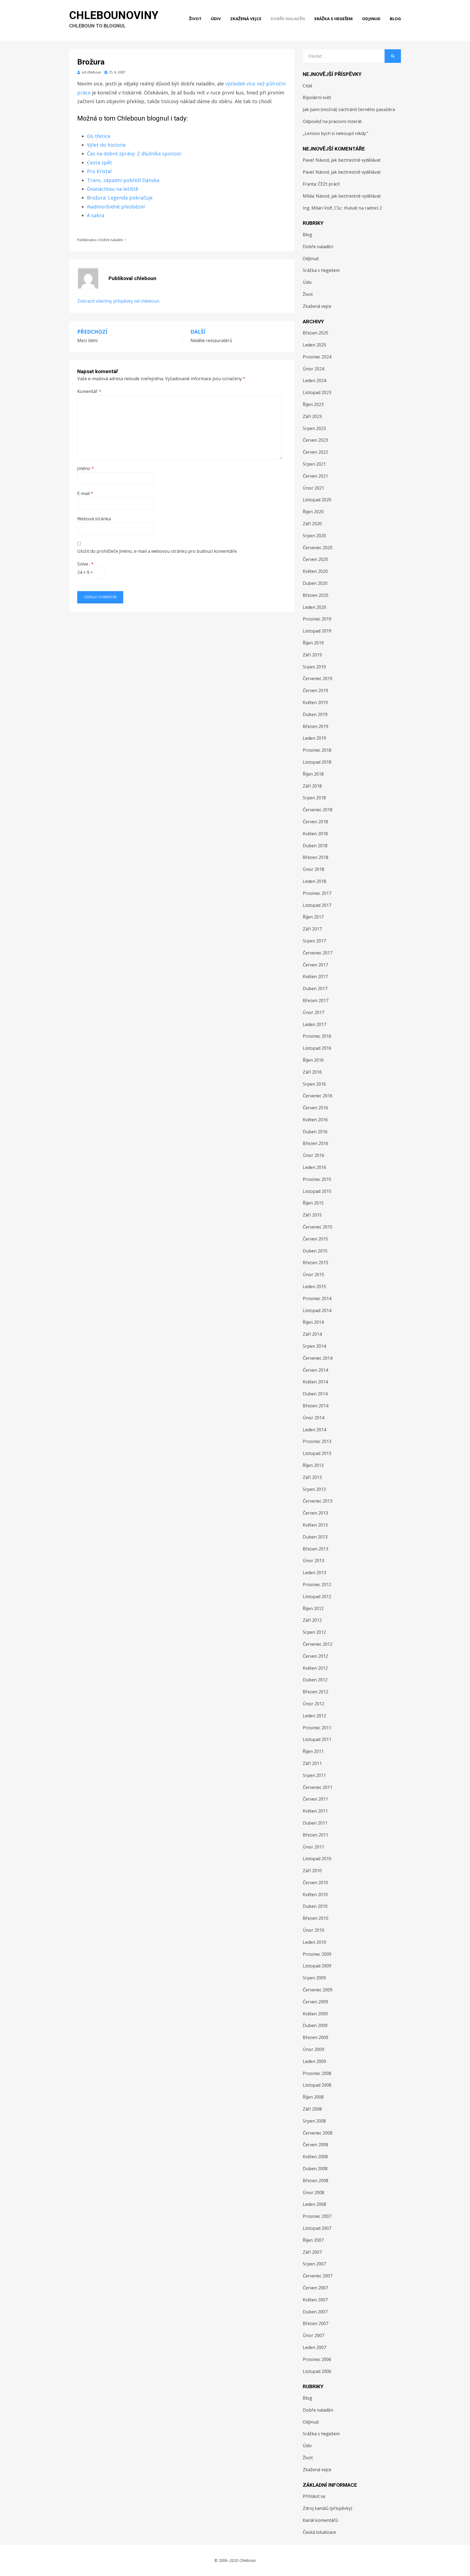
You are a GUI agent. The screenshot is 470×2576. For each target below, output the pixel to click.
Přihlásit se (314, 2496)
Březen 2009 (316, 2037)
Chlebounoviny (114, 15)
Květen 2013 (315, 1525)
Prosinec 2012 (317, 1585)
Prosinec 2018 (317, 750)
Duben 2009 (315, 2025)
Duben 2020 (315, 583)
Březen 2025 (316, 333)
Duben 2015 (315, 1251)
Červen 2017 (315, 965)
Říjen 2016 (313, 1060)
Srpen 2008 (314, 2121)
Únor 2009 (313, 2049)
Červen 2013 (315, 1513)
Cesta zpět (100, 162)
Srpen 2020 (314, 536)
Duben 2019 (315, 714)
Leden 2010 (314, 1942)
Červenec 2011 (318, 1787)
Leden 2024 (314, 380)
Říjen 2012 (313, 1608)
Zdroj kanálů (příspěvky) (327, 2508)
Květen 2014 (315, 1382)
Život (195, 19)
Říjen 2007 (313, 2240)
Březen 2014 (316, 1406)
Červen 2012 (315, 1656)
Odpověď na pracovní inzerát (332, 121)
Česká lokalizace (319, 2532)
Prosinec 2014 (317, 1298)
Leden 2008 (314, 2204)
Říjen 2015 (313, 1203)
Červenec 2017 (318, 953)
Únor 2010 (313, 1930)
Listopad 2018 (317, 762)
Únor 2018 (313, 869)
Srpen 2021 (314, 464)
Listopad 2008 (317, 2085)
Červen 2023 (315, 440)
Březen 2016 (316, 1143)
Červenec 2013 (318, 1501)
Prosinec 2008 (317, 2073)
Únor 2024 (313, 369)
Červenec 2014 (318, 1358)
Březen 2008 (316, 2181)
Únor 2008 (313, 2193)
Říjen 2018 (313, 774)
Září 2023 (312, 416)
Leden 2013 (314, 1573)
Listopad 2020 (317, 500)
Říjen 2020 (313, 512)
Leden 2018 (314, 881)
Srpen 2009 (314, 1978)
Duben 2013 (315, 1537)
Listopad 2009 (317, 1966)
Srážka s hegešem (333, 19)
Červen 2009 (315, 2002)
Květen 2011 (315, 1811)
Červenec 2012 (318, 1644)
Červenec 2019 (318, 678)
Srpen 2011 (314, 1775)
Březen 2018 (316, 857)
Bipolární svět (317, 97)
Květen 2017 (315, 977)
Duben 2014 (315, 1394)
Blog (395, 19)
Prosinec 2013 (317, 1441)
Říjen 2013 (313, 1465)
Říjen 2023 (313, 404)
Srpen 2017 (314, 941)
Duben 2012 (315, 1680)
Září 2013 (312, 1477)
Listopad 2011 (317, 1739)
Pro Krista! (99, 171)
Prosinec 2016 (317, 1036)
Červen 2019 (315, 690)
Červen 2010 (315, 1883)
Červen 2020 (315, 559)
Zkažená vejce (246, 19)
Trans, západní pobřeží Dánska (123, 180)
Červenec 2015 (318, 1227)
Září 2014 (312, 1334)
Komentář (89, 391)
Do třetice (99, 136)
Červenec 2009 (318, 1990)
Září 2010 (312, 1871)
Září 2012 (312, 1620)
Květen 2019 (315, 702)
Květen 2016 (315, 1120)
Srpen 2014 (314, 1346)
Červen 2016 (315, 1108)
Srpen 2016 (314, 1084)
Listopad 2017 (317, 905)
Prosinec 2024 (317, 357)
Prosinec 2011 (317, 1728)
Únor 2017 (313, 1012)
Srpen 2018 (314, 798)
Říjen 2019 (313, 643)
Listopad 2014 (317, 1310)
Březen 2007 (316, 2323)
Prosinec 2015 (317, 1179)
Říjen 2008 (313, 2097)
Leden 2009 (314, 2061)
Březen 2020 (316, 595)
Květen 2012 (315, 1668)
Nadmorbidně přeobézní (116, 207)
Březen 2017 (316, 1000)
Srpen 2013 (314, 1489)
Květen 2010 (315, 1895)
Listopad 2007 (317, 2228)
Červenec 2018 (318, 810)
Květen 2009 (315, 2014)
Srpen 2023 (314, 428)
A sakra (96, 215)
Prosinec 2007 (317, 2216)
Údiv (216, 19)
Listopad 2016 (317, 1048)
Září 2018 (312, 786)
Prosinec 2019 (317, 619)
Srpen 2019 (314, 667)
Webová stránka (94, 519)
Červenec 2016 (318, 1096)
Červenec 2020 (318, 548)
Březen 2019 (316, 726)
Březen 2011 (316, 1835)
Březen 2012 (316, 1692)
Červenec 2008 (318, 2133)
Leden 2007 (314, 2347)
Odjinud (371, 19)
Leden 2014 (314, 1430)
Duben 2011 (315, 1823)
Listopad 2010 (317, 1859)
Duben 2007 (315, 2312)
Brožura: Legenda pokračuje (120, 198)
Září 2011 (312, 1763)
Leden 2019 (314, 738)
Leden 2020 (314, 607)
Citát (307, 86)
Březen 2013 (316, 1549)
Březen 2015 (316, 1263)
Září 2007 (312, 2252)
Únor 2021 (313, 488)
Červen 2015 (315, 1239)
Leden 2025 (314, 345)
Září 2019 (312, 655)
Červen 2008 (315, 2145)
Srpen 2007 (314, 2264)
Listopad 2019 (317, 631)
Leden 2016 (314, 1167)
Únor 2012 (313, 1704)
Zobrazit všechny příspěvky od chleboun (118, 301)
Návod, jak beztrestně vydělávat (348, 160)
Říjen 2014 (313, 1322)
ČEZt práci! (329, 184)
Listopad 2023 (317, 392)
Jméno (86, 468)
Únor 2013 (313, 1561)
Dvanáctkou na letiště (113, 189)
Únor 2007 (313, 2335)
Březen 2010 (316, 1918)
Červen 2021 (315, 476)
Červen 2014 (315, 1370)
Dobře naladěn (288, 19)
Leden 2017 (314, 1024)
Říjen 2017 (313, 917)
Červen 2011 (315, 1799)
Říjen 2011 (313, 1751)
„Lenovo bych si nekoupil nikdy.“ (336, 133)
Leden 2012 (314, 1716)
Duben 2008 (315, 2169)
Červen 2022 (315, 452)
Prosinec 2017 (317, 893)
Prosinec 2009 (317, 1954)
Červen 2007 (315, 2288)
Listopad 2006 (317, 2371)
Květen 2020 (315, 571)
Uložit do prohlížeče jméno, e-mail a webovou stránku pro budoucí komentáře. (157, 551)
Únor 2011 (313, 1847)
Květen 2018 (315, 834)
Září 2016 (312, 1072)
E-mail (85, 493)
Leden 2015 (314, 1287)
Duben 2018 (315, 846)
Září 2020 (312, 524)
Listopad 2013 (317, 1453)
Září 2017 (312, 929)
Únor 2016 (313, 1155)
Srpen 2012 (314, 1632)
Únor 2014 (313, 1418)
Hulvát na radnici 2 (363, 208)
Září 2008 (312, 2109)
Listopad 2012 (317, 1596)
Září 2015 (312, 1215)
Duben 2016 (315, 1132)
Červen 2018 (315, 822)
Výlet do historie (106, 145)
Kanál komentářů (320, 2520)
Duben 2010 (315, 1906)
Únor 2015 (313, 1275)
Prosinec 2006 (317, 2359)
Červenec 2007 (318, 2276)
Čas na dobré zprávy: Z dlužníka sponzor (134, 153)
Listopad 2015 (317, 1191)
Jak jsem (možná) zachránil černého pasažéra (349, 109)
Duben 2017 (315, 988)
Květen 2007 (315, 2300)
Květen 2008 (315, 2157)
